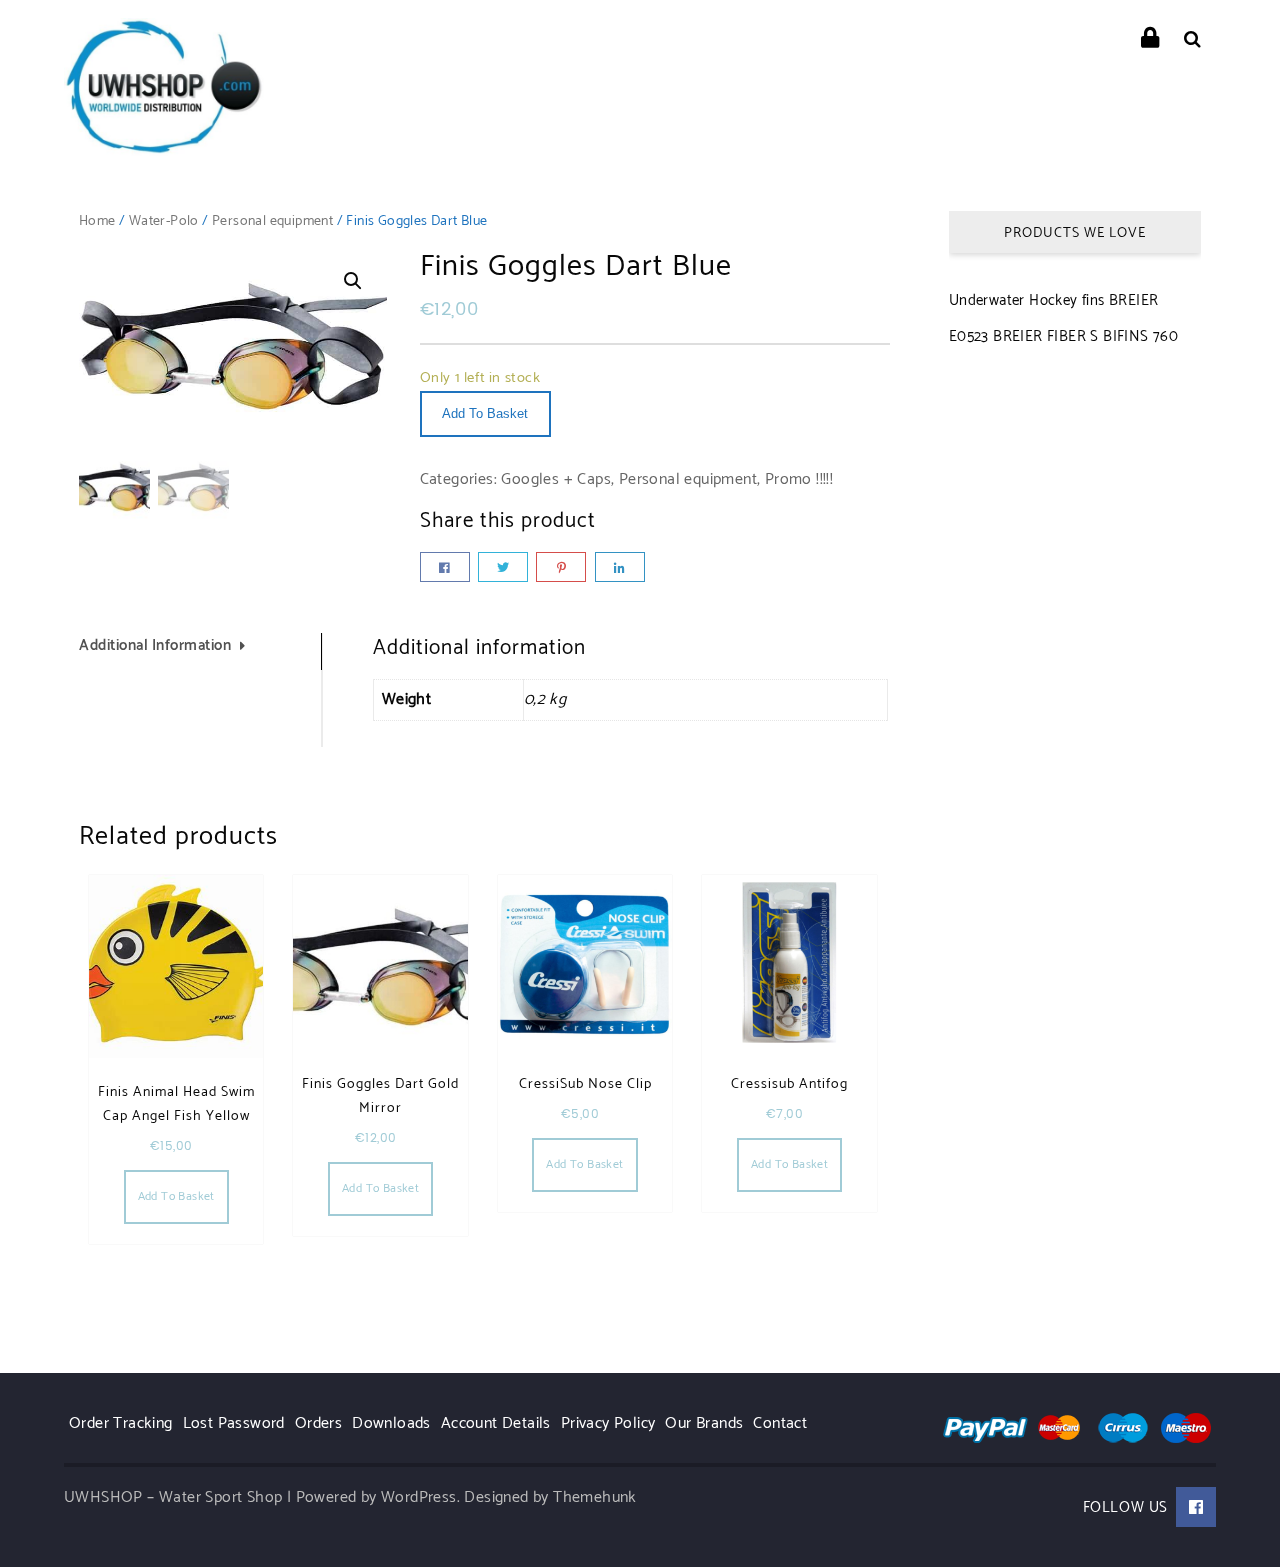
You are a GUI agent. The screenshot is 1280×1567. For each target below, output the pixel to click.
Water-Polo (164, 221)
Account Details (496, 1423)
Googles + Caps (556, 479)
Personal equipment (272, 221)
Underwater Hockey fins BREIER (1054, 300)
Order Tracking (121, 1423)
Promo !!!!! (799, 479)
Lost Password (234, 1423)
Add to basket (485, 413)
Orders (318, 1423)
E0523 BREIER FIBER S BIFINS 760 (1063, 336)
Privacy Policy (608, 1423)
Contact (780, 1423)
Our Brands (704, 1423)
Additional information (155, 645)
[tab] (200, 651)
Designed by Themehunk (550, 1497)
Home (97, 221)
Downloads (391, 1423)
